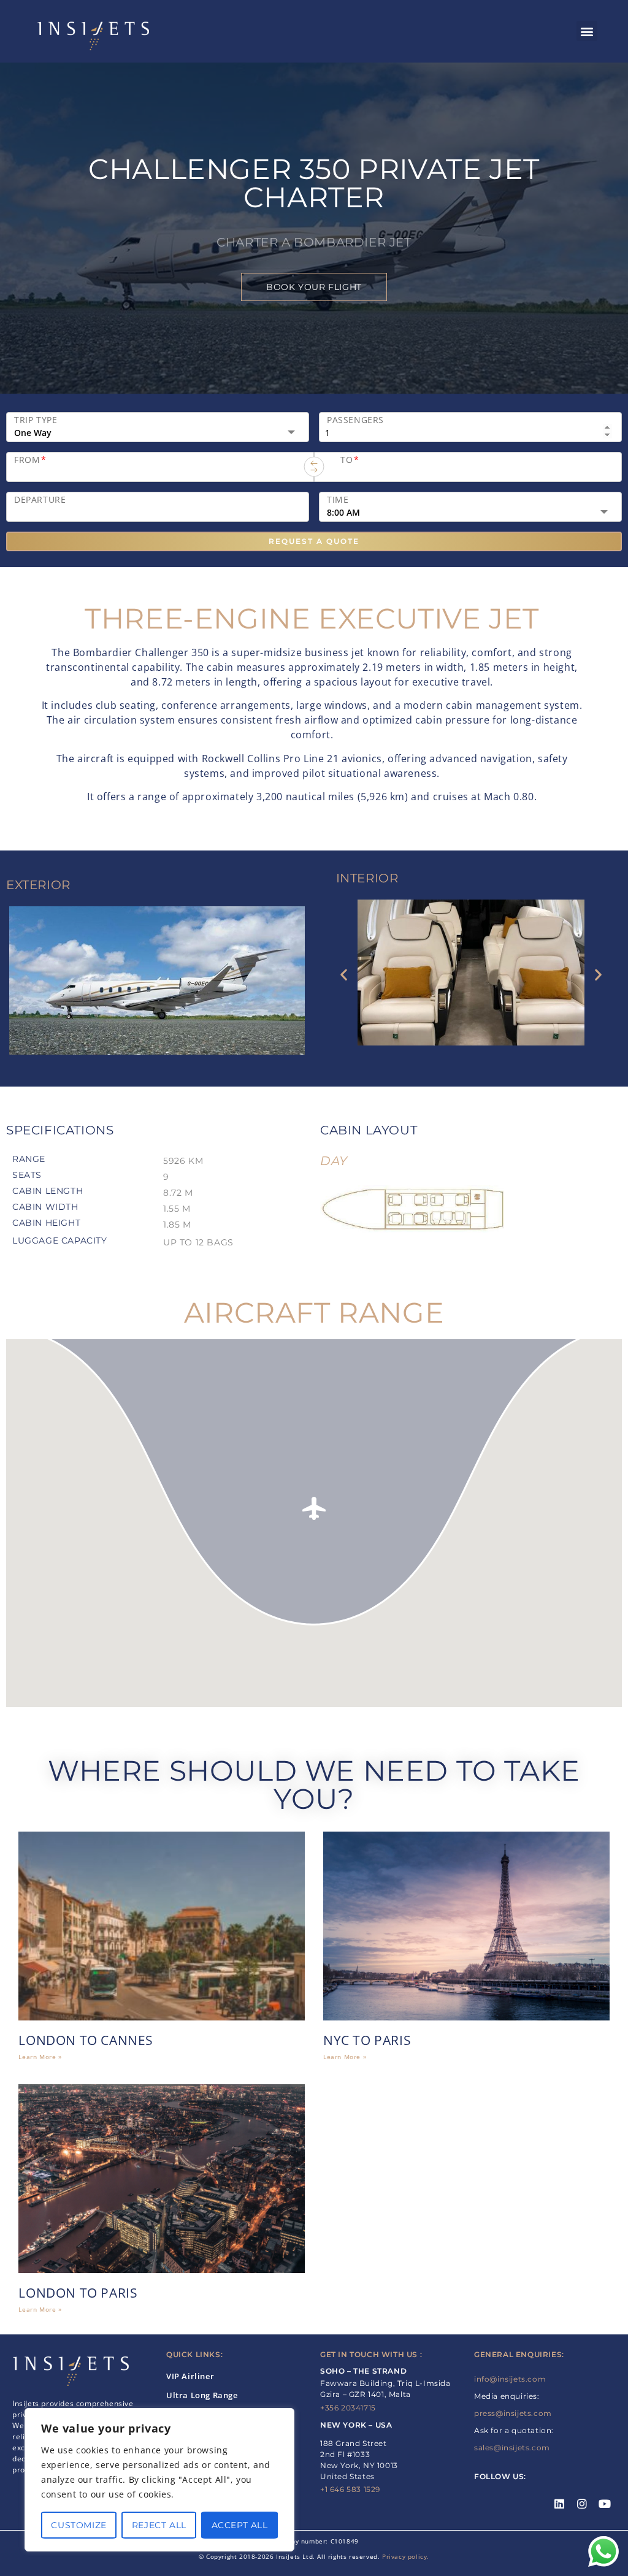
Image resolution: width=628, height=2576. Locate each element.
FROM (30, 460)
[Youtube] (605, 2504)
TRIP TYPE (36, 420)
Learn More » (40, 2057)
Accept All (240, 2525)
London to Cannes (86, 2040)
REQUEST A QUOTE (314, 541)
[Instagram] (582, 2504)
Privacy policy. (406, 2556)
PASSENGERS (355, 420)
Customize (78, 2525)
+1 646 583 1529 (350, 2489)
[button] (587, 31)
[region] (159, 2480)
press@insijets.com (513, 2413)
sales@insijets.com (512, 2448)
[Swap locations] (314, 467)
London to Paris (78, 2293)
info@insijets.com (510, 2379)
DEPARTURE (40, 500)
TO (350, 460)
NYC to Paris (367, 2040)
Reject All (159, 2525)
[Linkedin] (560, 2504)
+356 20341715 (348, 2408)
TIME (338, 500)
